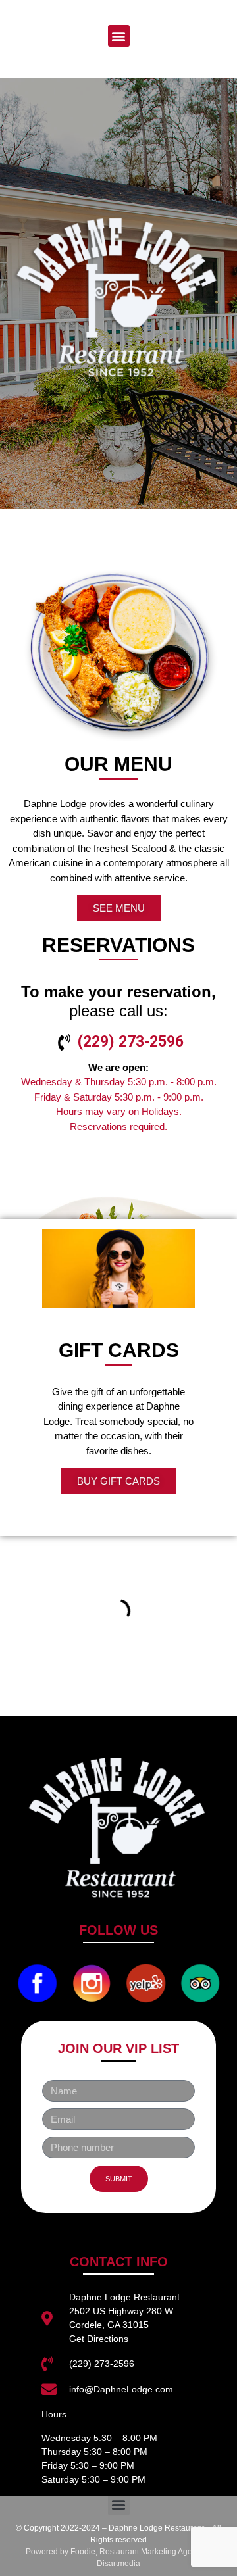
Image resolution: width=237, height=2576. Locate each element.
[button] (119, 36)
